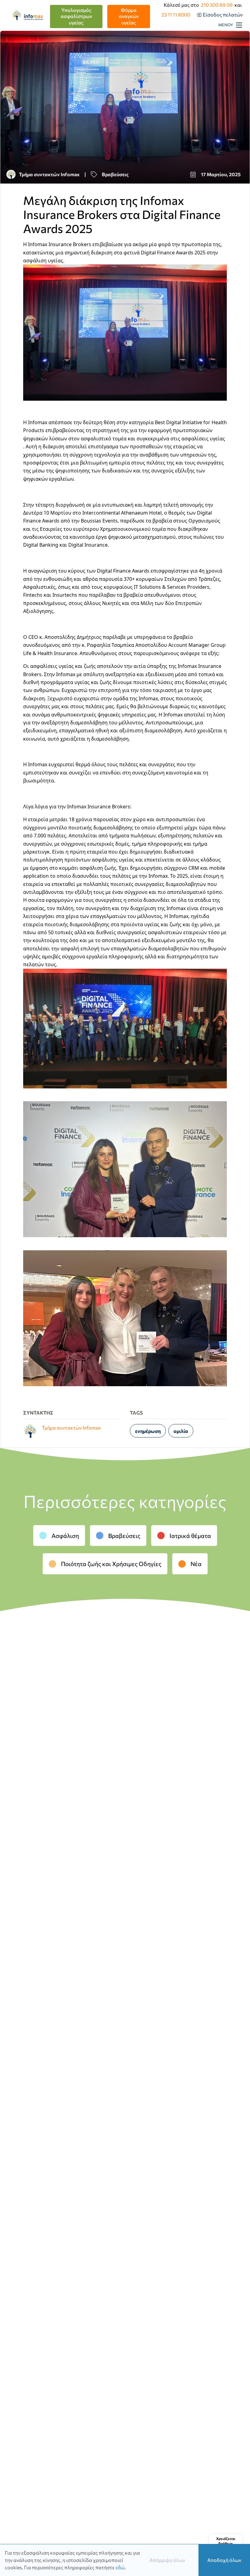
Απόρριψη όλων (167, 2560)
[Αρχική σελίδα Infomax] (30, 16)
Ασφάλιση (65, 1536)
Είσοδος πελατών (223, 15)
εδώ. (121, 2567)
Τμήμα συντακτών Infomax (49, 174)
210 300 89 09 (217, 5)
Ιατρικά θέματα (190, 1536)
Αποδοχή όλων (224, 2560)
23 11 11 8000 (176, 15)
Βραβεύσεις (124, 1536)
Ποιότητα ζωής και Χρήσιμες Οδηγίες (111, 1564)
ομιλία (181, 1431)
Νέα (196, 1564)
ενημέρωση (148, 1431)
